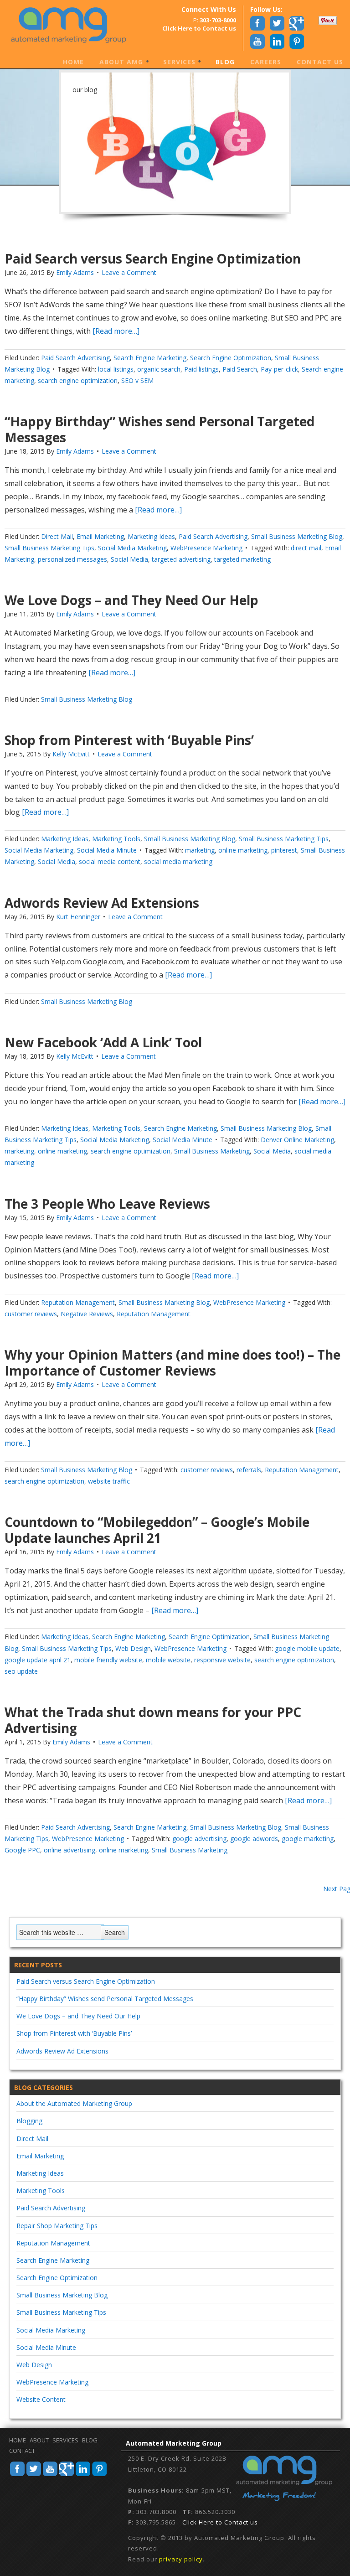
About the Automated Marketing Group (74, 2103)
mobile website (168, 1660)
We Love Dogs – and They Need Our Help (131, 600)
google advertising (199, 1839)
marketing (200, 850)
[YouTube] (50, 2475)
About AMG (118, 62)
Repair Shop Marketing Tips (57, 2226)
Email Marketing (100, 536)
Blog (225, 62)
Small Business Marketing (212, 1151)
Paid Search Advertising (75, 358)
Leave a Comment (129, 272)
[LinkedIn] (83, 2475)
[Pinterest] (99, 2475)
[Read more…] (115, 331)
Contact (22, 2451)
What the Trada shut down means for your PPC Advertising (153, 1720)
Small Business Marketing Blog (297, 536)
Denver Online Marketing (297, 1140)
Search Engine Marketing (150, 358)
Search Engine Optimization (231, 358)
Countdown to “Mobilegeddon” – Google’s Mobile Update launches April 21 (157, 1530)
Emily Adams (75, 272)
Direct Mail (57, 536)
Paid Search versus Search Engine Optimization (153, 259)
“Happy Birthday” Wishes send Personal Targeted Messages (160, 429)
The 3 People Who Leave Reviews (107, 1204)
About (39, 2440)
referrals (249, 1470)
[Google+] (67, 2475)
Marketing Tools (116, 839)
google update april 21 (38, 1660)
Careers (266, 62)
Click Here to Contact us (220, 2522)
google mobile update (307, 1648)
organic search (159, 369)
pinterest (284, 850)
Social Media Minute (107, 850)
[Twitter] (34, 2475)
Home (73, 62)
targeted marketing (242, 559)
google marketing (308, 1839)
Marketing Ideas (151, 536)
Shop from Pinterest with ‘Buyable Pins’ (129, 740)
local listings (116, 369)
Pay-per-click (279, 369)
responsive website (222, 1660)
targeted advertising (181, 559)
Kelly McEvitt (71, 754)
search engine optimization (78, 380)
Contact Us (320, 62)
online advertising (69, 1850)
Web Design (133, 1648)
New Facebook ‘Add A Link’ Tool (103, 1042)
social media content (110, 861)
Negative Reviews (87, 1314)
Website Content (41, 2399)
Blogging (29, 2121)
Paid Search (240, 369)
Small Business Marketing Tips (49, 548)
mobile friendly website (108, 1660)
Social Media (129, 559)
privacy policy (181, 2559)
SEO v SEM (137, 380)
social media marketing (178, 861)
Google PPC (22, 1850)
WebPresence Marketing (206, 548)
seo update (21, 1671)
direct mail (306, 548)
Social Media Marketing (132, 548)
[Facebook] (17, 2475)
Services (176, 62)
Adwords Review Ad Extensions (102, 903)
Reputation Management (78, 1302)
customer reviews (31, 1314)
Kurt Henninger (78, 917)
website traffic (109, 1481)
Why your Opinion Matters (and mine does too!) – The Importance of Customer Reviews (172, 1363)
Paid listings (201, 369)
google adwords (254, 1839)
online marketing (243, 850)
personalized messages (72, 559)
